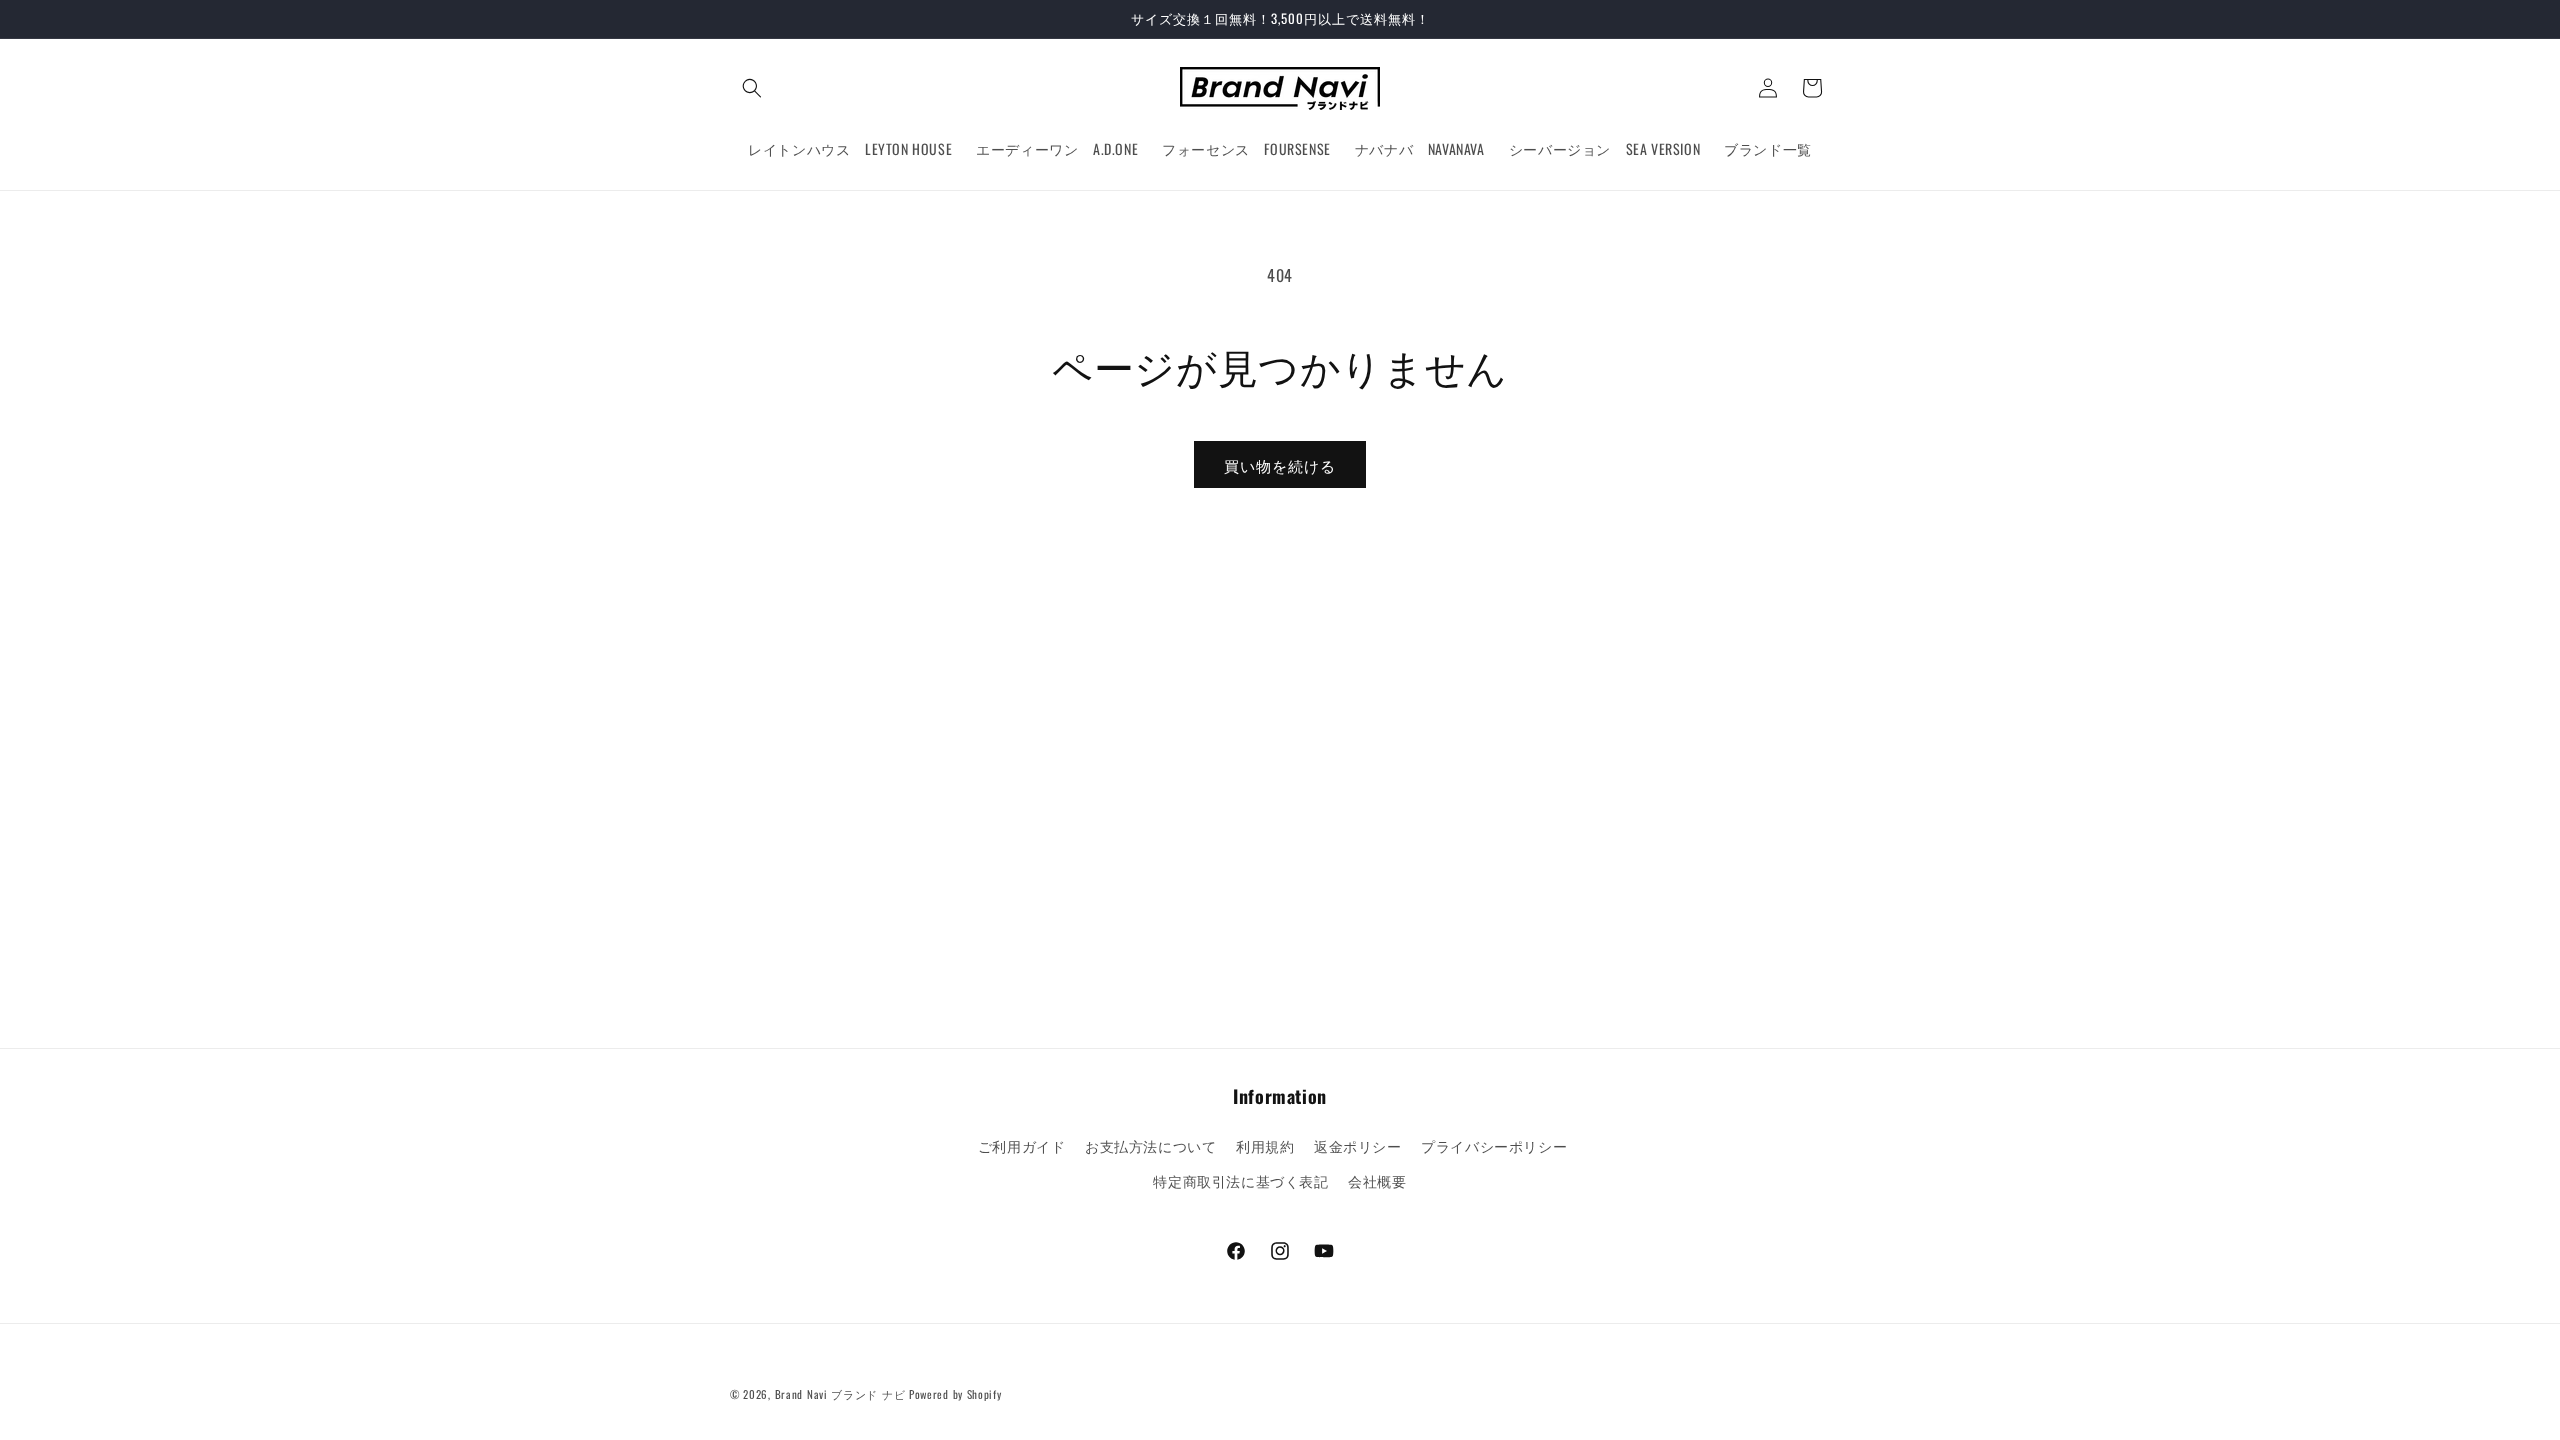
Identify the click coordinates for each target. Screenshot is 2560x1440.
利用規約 (1265, 1145)
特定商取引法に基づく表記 (1240, 1180)
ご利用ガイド (1022, 1145)
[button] (752, 88)
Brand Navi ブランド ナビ (840, 1394)
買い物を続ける (1280, 465)
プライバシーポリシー (1494, 1145)
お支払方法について (1150, 1145)
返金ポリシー (1358, 1145)
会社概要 (1377, 1180)
